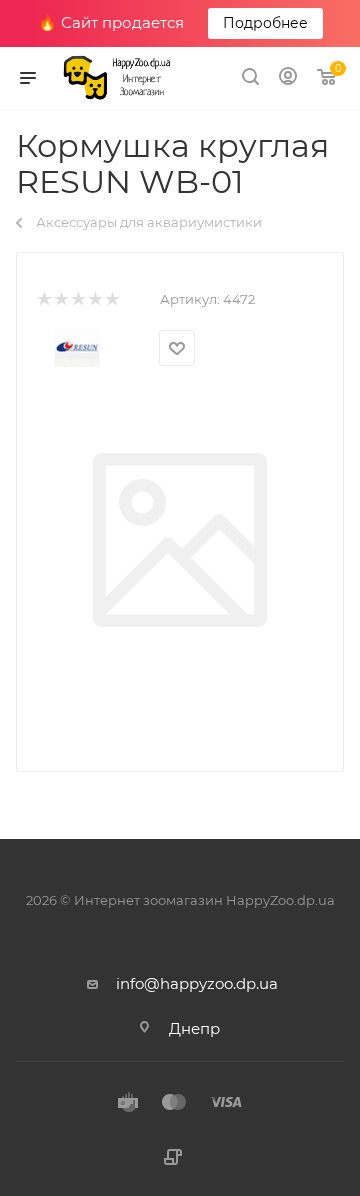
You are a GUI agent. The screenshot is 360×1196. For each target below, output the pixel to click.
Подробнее (265, 23)
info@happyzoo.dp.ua (197, 983)
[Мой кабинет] (288, 78)
